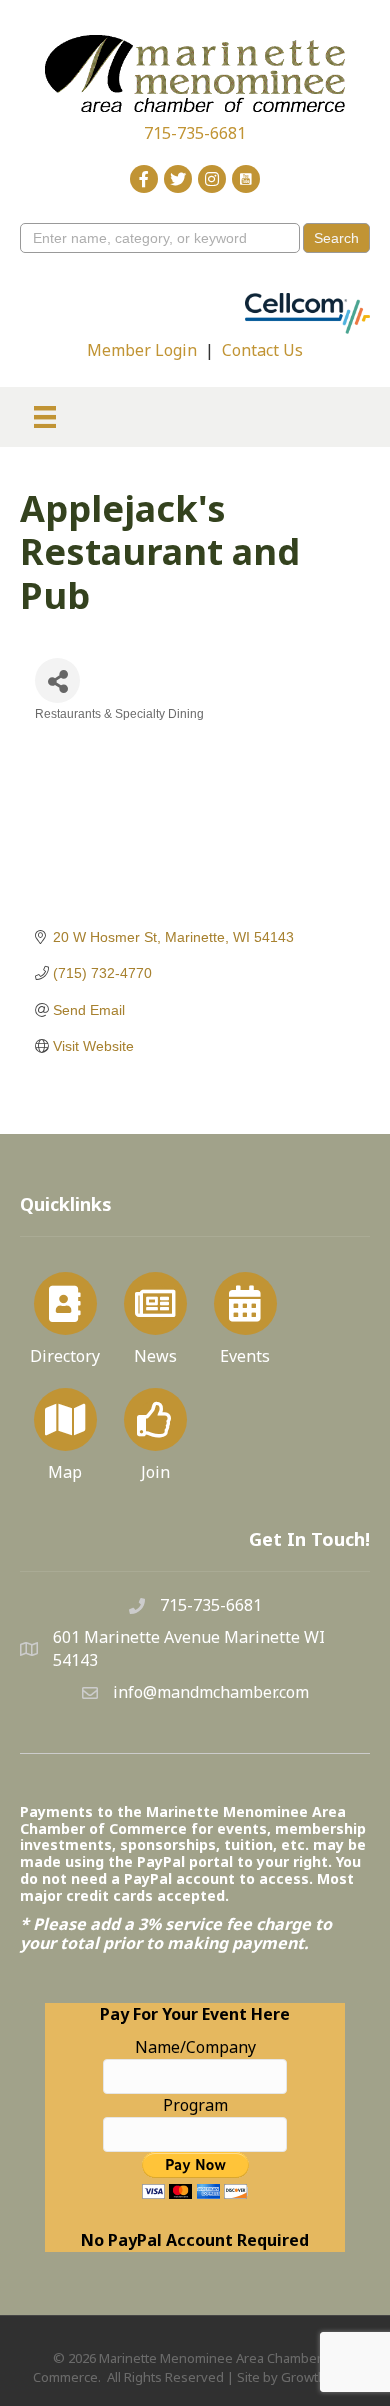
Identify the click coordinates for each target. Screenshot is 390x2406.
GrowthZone (319, 2377)
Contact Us (262, 350)
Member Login (142, 350)
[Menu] (45, 417)
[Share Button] (57, 680)
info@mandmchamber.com (211, 1692)
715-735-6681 (195, 133)
